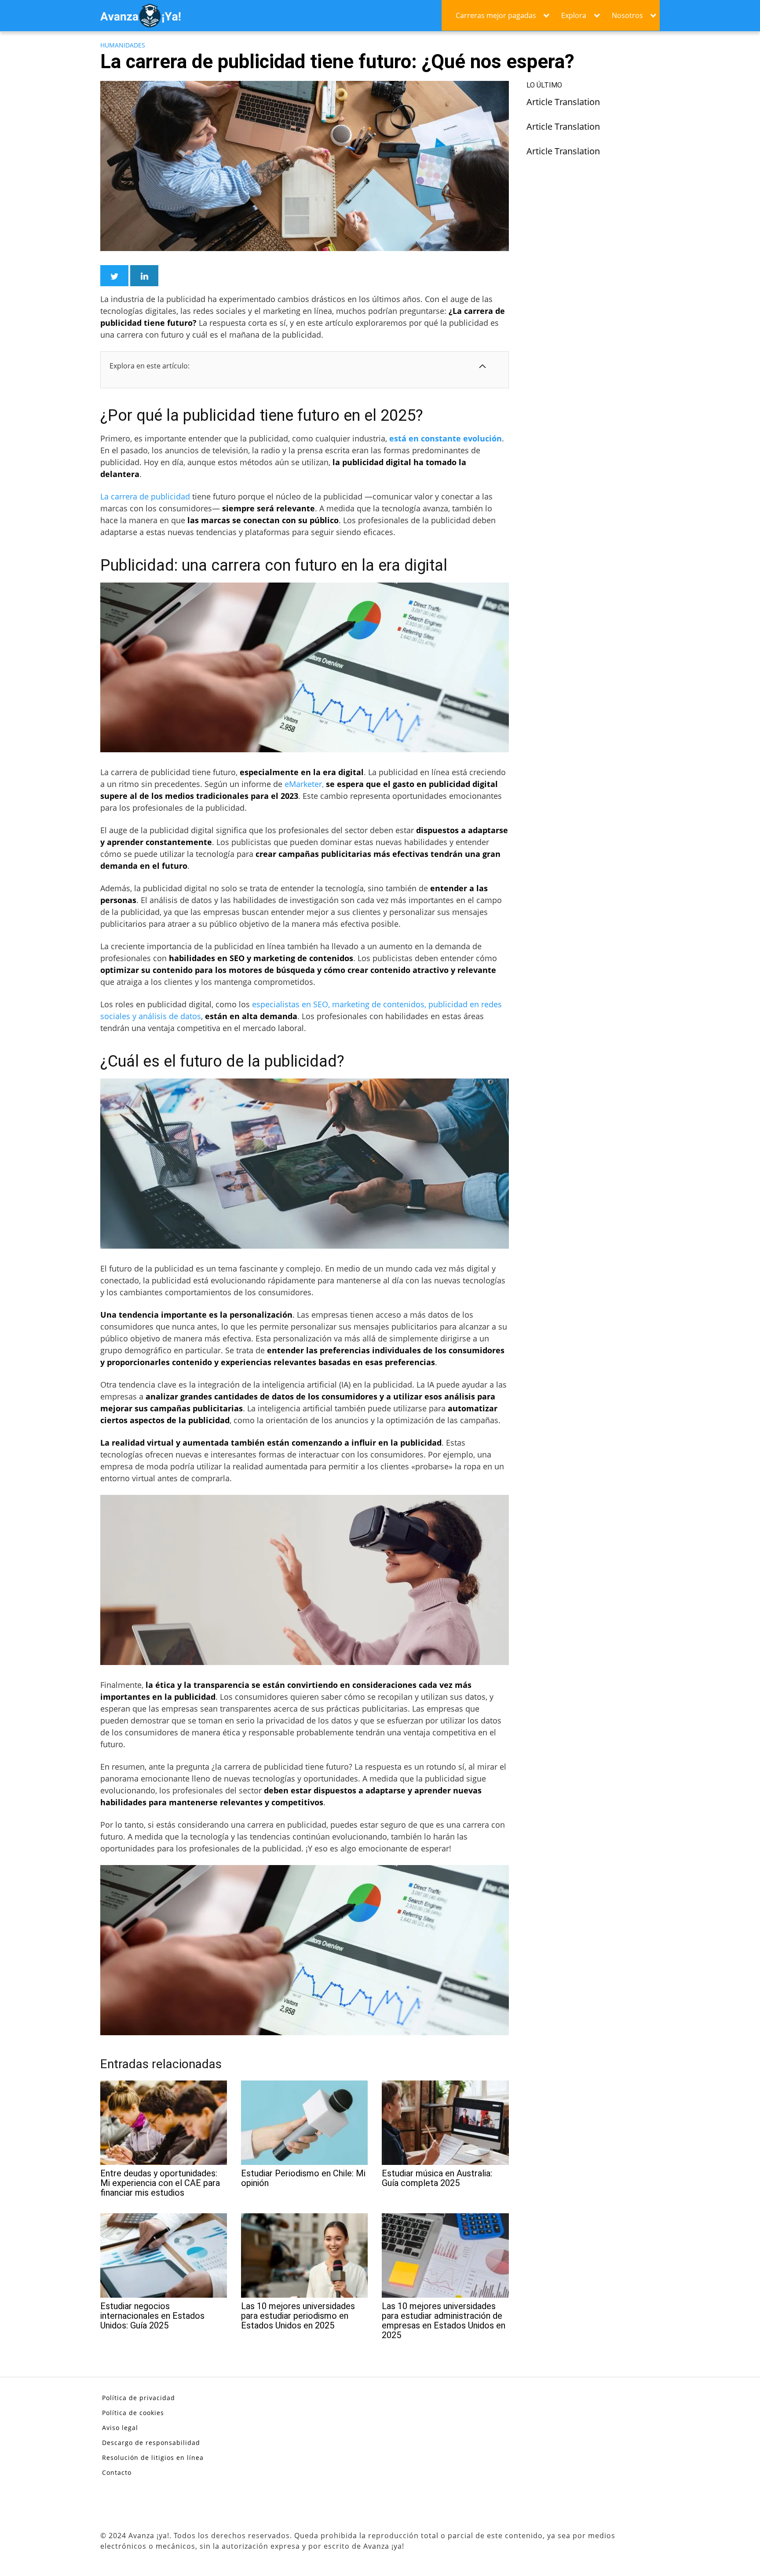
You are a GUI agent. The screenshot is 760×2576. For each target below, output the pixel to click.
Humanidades (123, 45)
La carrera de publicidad (145, 496)
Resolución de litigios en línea (153, 2458)
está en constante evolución (446, 438)
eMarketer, (304, 784)
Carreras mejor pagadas (496, 15)
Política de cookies (133, 2413)
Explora (574, 15)
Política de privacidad (139, 2398)
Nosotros (627, 15)
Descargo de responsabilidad (151, 2443)
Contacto (117, 2472)
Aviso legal (120, 2428)
